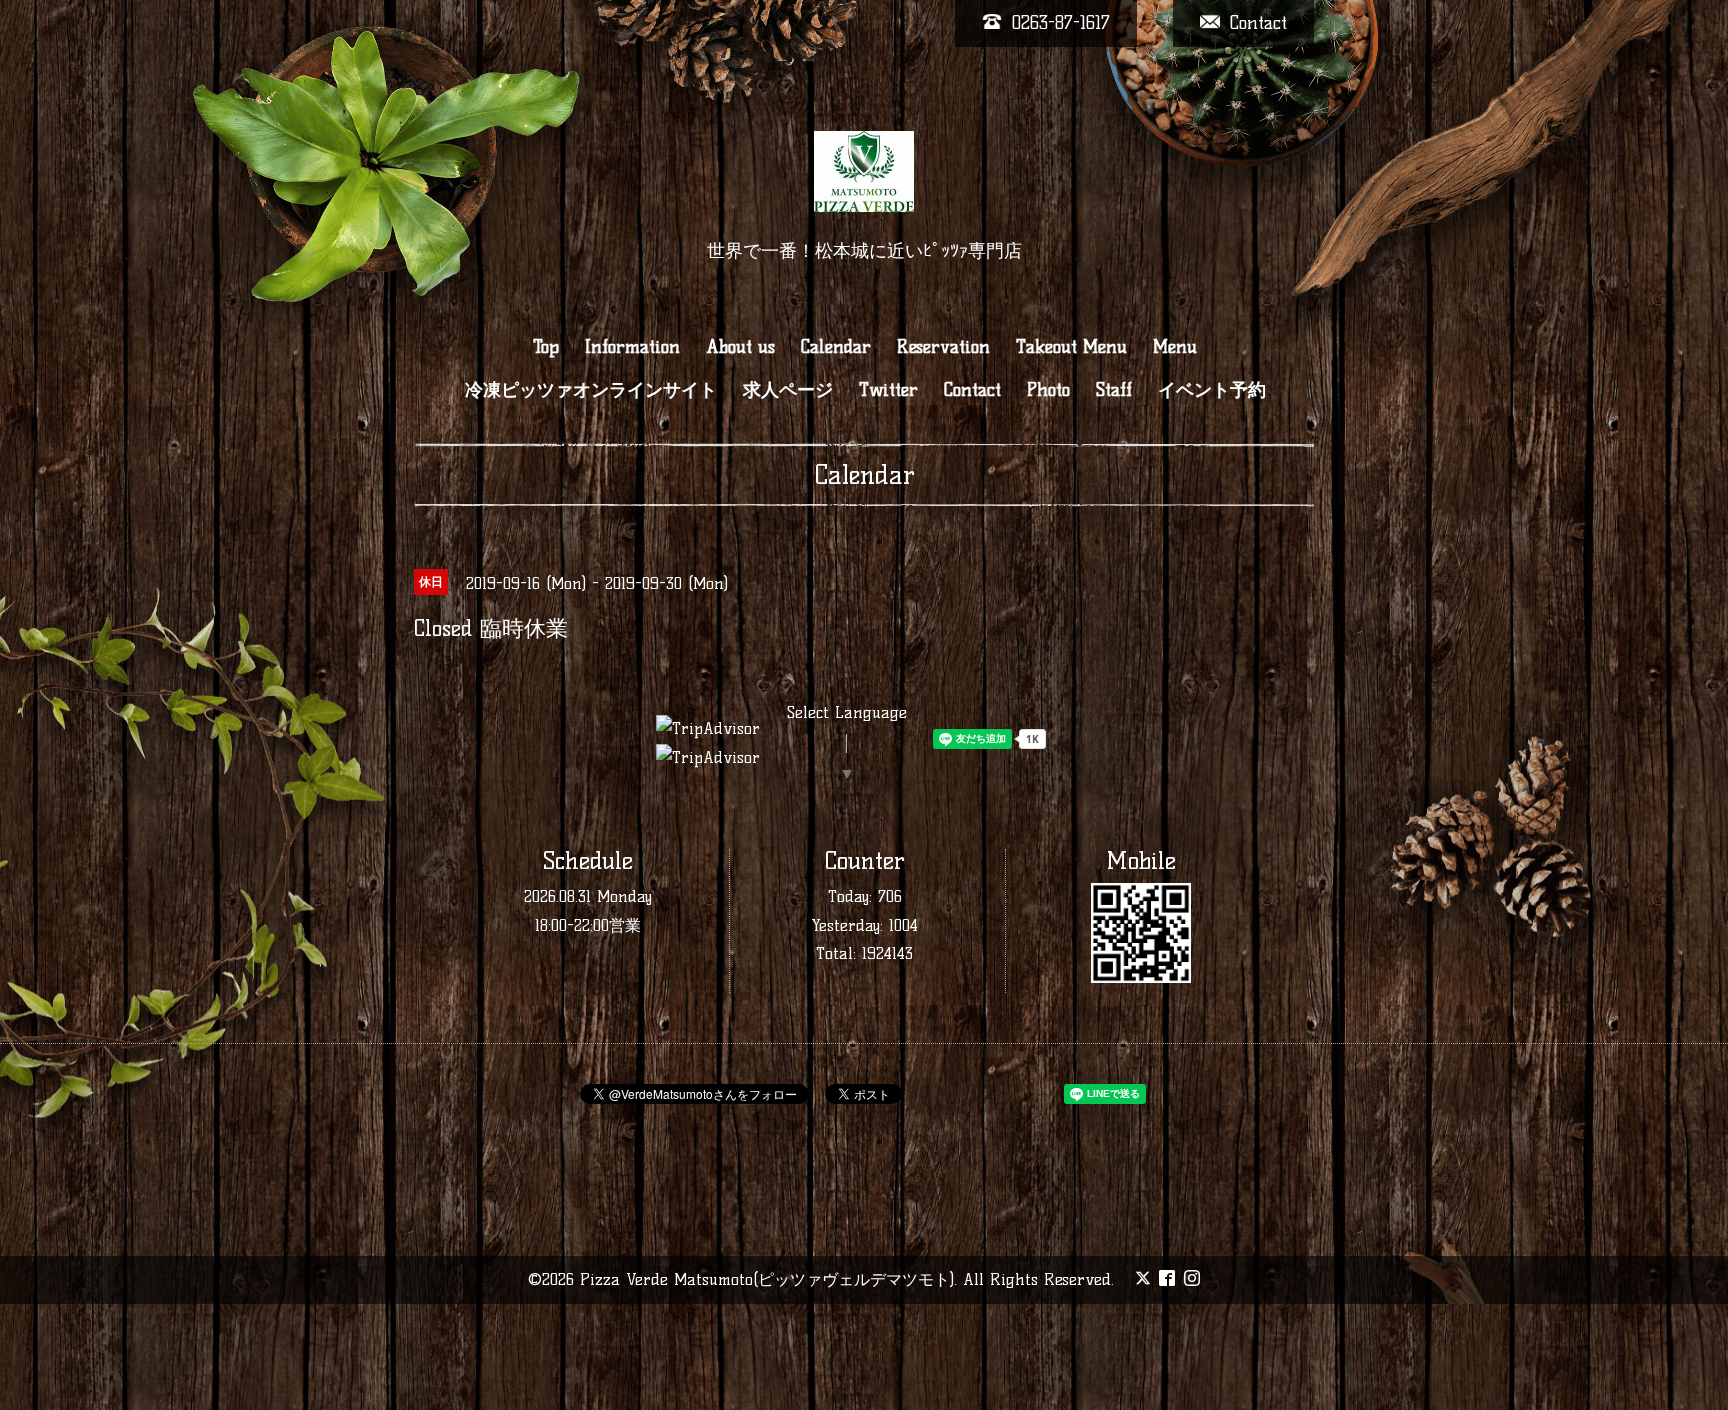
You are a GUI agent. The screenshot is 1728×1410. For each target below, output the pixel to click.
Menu (1175, 347)
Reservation (943, 347)
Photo (1048, 390)
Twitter (888, 390)
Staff (1114, 390)
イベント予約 (1212, 390)
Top (546, 347)
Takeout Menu (1071, 347)
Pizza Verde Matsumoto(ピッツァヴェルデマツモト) (767, 1279)
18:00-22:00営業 (588, 925)
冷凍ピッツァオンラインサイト (591, 390)
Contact (972, 390)
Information (632, 347)
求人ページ (788, 390)
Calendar (836, 347)
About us (740, 347)
